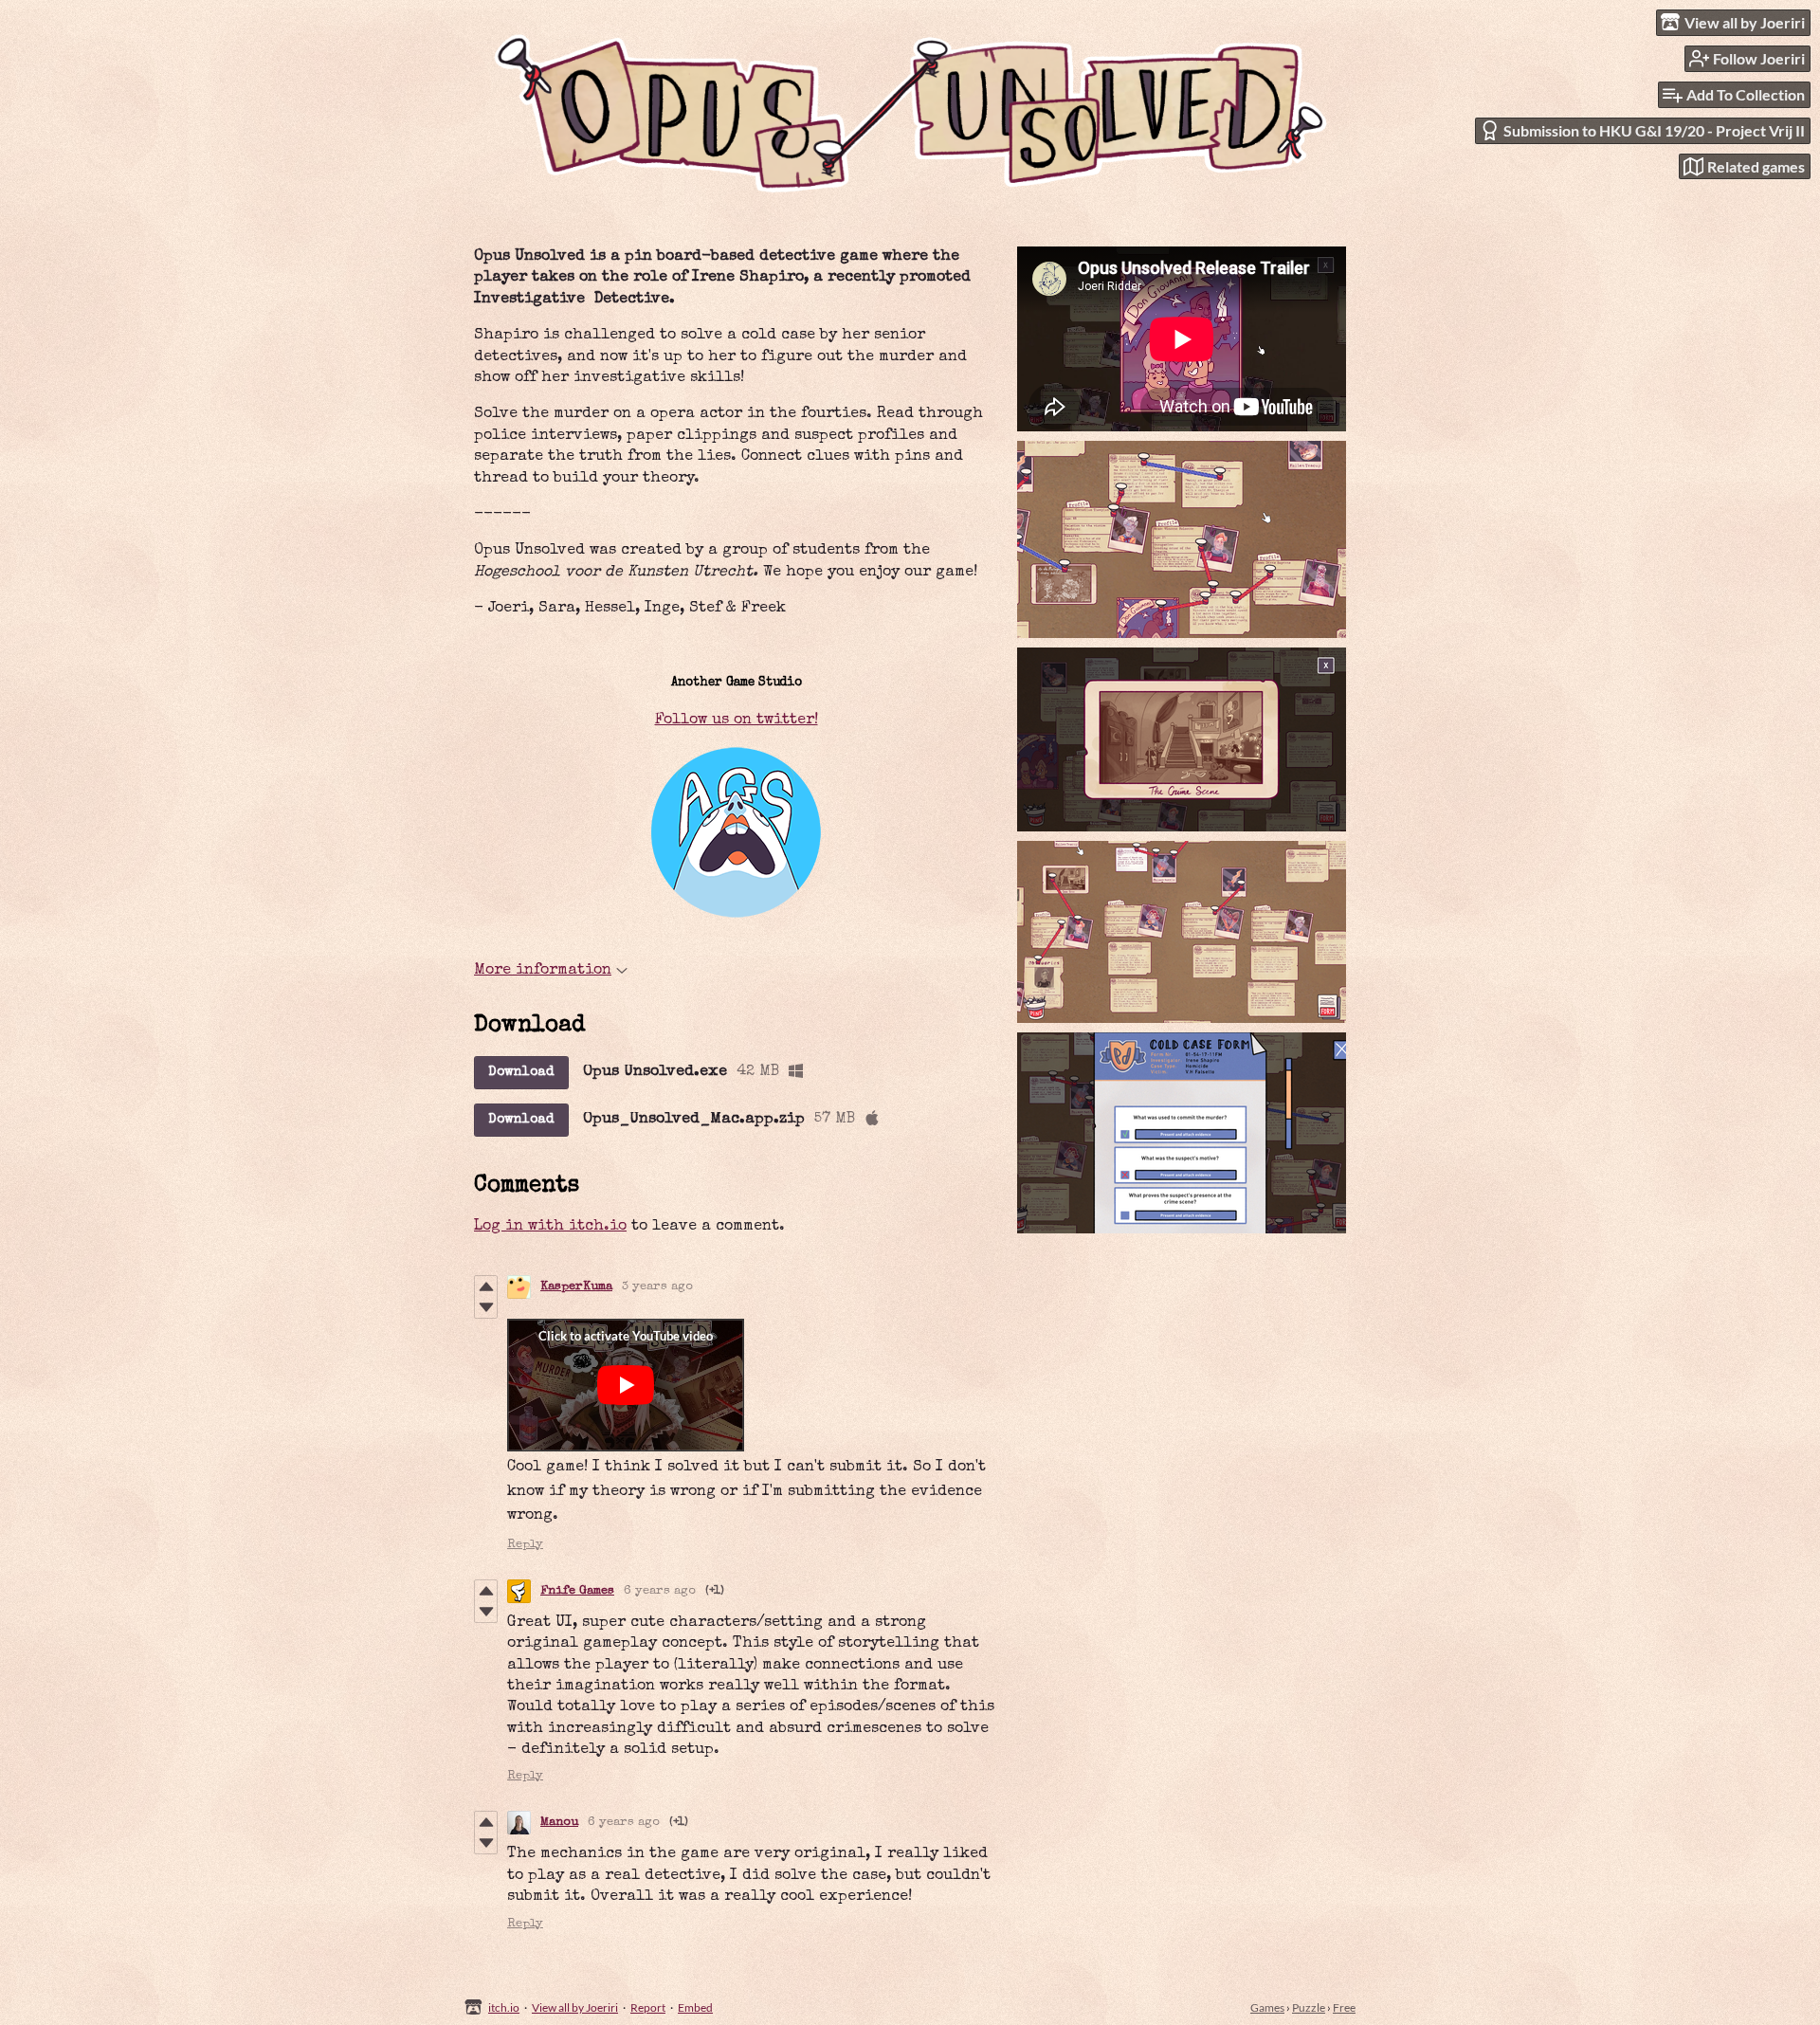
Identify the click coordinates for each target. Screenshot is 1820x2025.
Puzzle (1309, 2007)
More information (543, 971)
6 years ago (660, 1591)
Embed (695, 2007)
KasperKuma (576, 1287)
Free (1344, 2007)
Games (1267, 2007)
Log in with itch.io (550, 1227)
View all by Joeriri (575, 2007)
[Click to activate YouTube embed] (626, 1385)
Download (521, 1072)
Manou (559, 1823)
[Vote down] (486, 1307)
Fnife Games (577, 1591)
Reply (525, 1545)
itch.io (504, 2007)
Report (648, 2007)
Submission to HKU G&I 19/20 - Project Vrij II (1654, 130)
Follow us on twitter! (737, 721)
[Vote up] (486, 1286)
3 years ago (657, 1287)
